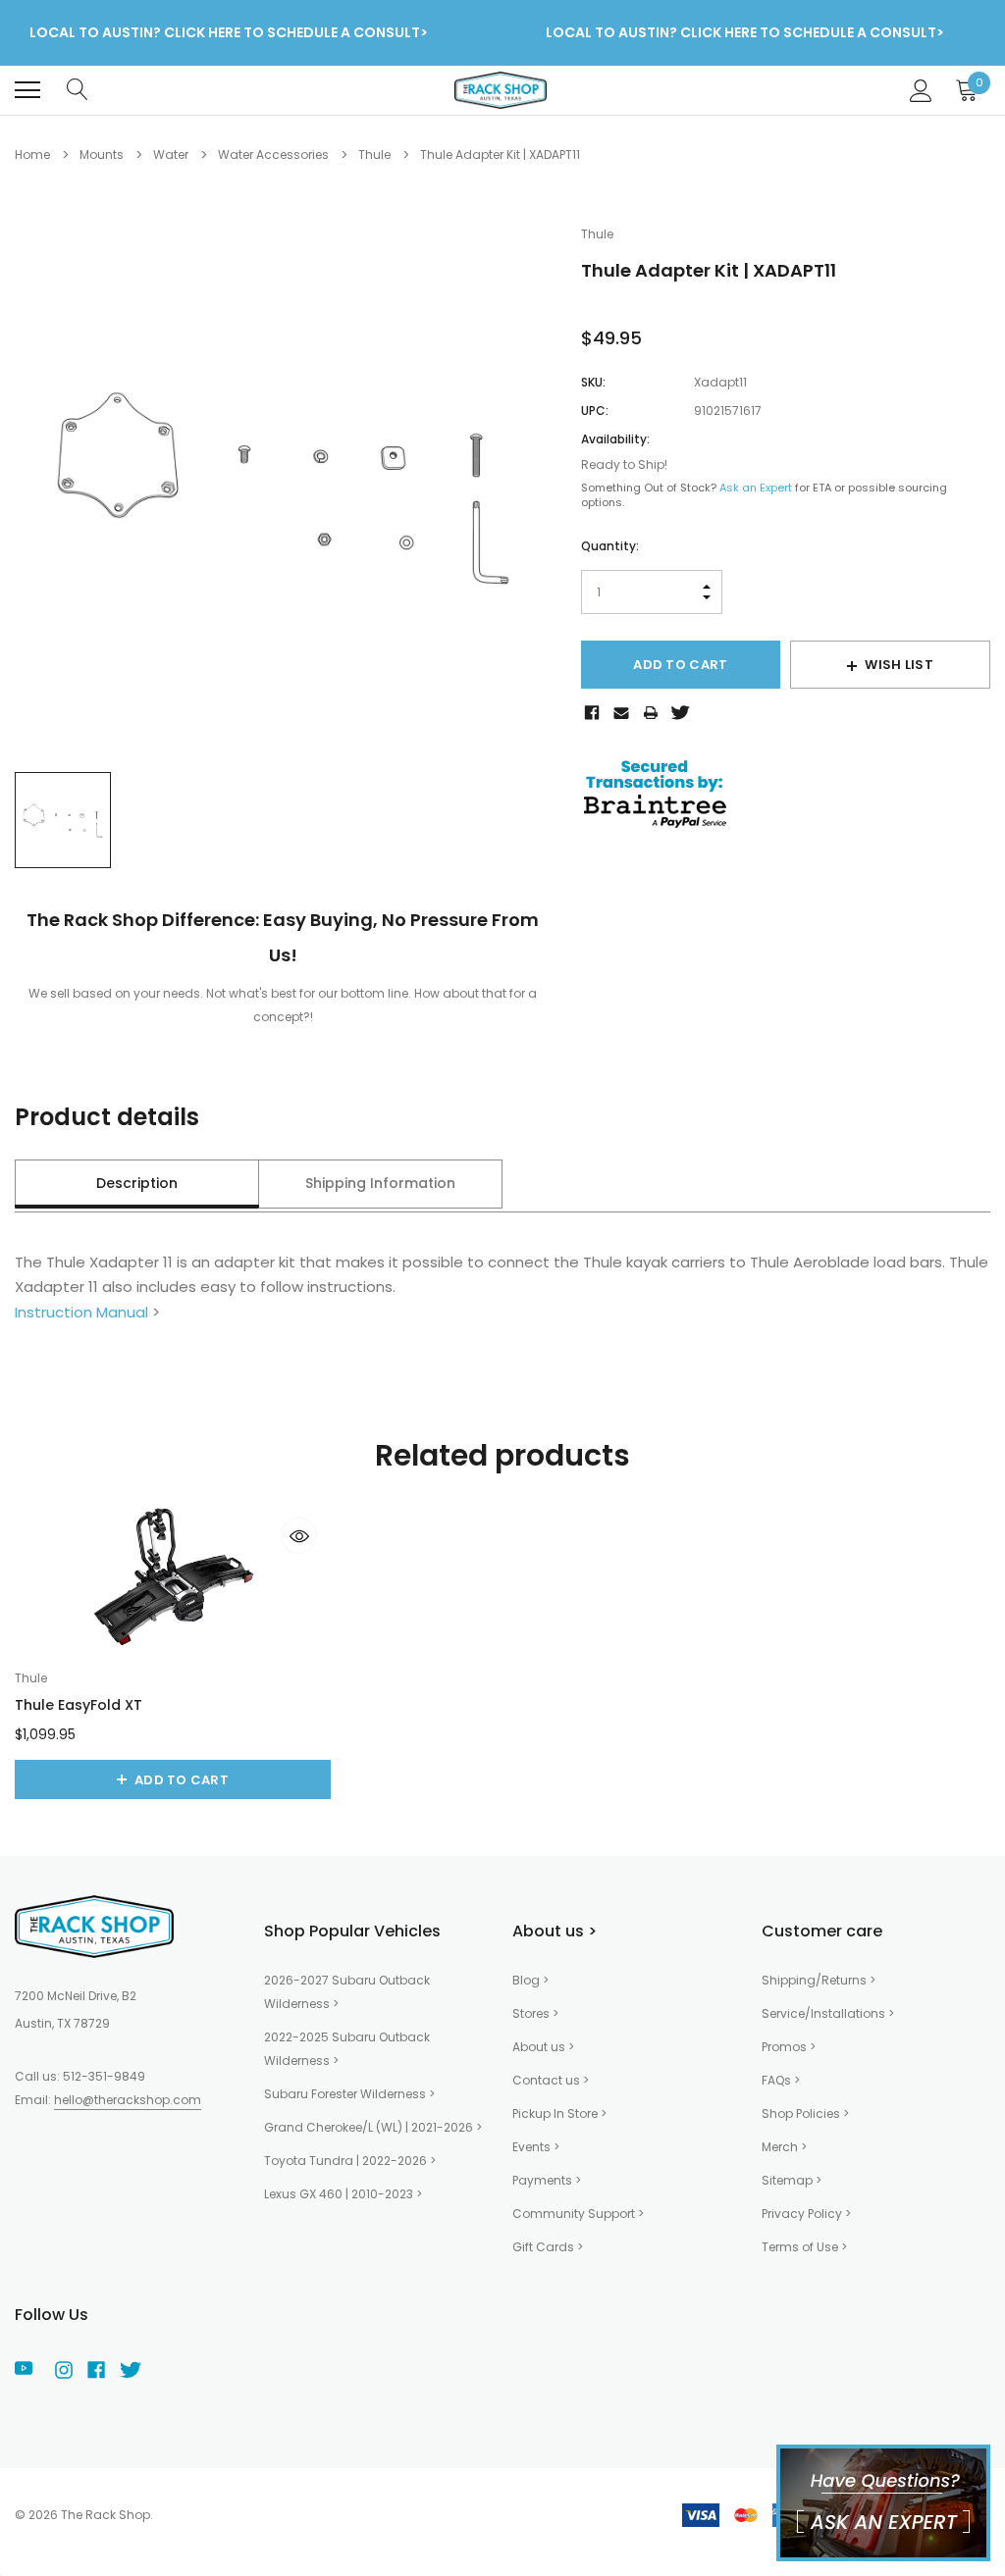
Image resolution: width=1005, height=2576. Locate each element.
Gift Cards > (548, 2247)
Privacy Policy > (806, 2214)
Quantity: (610, 546)
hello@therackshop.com (128, 2100)
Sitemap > (792, 2180)
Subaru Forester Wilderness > (349, 2094)
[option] (283, 484)
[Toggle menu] (27, 90)
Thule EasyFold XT (79, 1705)
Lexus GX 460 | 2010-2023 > (343, 2194)
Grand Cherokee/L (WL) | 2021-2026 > (373, 2127)
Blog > (530, 1980)
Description (137, 1183)
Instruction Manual (81, 1312)
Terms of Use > (804, 2247)
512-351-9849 (104, 2076)
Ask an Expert (756, 488)
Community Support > (578, 2214)
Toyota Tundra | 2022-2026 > (350, 2161)
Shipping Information (380, 1183)
